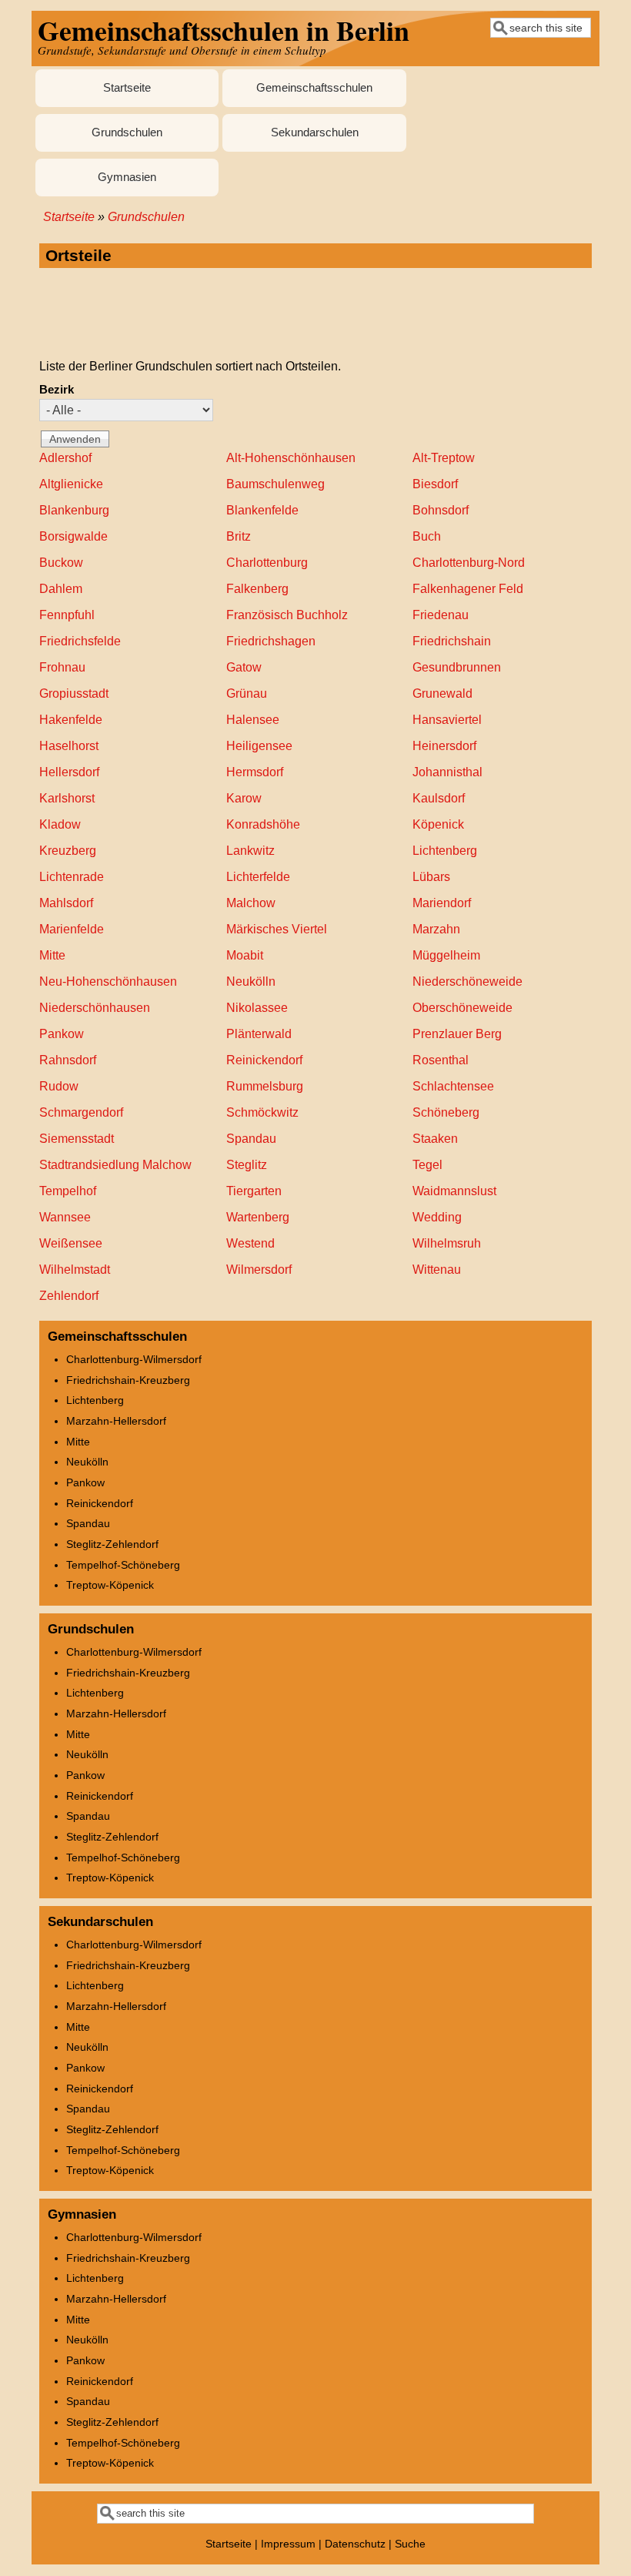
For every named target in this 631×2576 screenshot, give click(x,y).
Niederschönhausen (95, 1008)
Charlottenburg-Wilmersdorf (134, 1359)
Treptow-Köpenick (110, 1585)
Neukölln (251, 981)
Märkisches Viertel (277, 929)
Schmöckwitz (262, 1112)
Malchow (251, 903)
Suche (410, 2544)
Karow (244, 798)
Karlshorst (67, 798)
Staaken (435, 1139)
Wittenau (437, 1270)
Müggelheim (446, 955)
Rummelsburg (265, 1086)
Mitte (52, 955)
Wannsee (65, 1217)
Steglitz (247, 1165)
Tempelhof (68, 1191)
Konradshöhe (263, 824)
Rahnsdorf (68, 1060)
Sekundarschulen (315, 132)
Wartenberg (258, 1217)
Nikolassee (257, 1008)
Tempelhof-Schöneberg (123, 1565)
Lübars (431, 877)
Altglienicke (71, 484)
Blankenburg (74, 510)
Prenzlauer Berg (457, 1034)
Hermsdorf (255, 772)
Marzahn (436, 929)
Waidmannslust (454, 1191)
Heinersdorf (444, 746)
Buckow (61, 563)
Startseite (127, 88)
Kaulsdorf (439, 798)
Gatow (244, 667)
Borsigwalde (73, 536)
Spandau (251, 1139)
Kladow (60, 824)
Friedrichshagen (271, 641)
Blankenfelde (262, 510)
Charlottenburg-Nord (469, 563)
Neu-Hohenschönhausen (108, 981)
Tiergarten (254, 1191)
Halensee (253, 720)
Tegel (427, 1165)
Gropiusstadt (74, 693)
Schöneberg (446, 1112)
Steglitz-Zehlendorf (112, 1544)
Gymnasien (127, 177)
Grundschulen (127, 132)
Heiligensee (259, 746)
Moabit (245, 955)
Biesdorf (435, 484)
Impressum (288, 2544)
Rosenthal (441, 1060)
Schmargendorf (81, 1112)
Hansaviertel (447, 720)
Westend (250, 1243)
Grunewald (442, 693)
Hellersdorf (69, 772)
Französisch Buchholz (287, 615)
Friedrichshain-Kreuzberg (128, 1380)
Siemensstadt (77, 1139)
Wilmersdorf (259, 1270)
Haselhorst (69, 746)
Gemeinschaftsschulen (314, 88)
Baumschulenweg (275, 484)
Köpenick (438, 824)
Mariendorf (442, 903)
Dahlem (61, 589)
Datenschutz (355, 2544)
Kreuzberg (68, 851)
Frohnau (62, 667)
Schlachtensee (453, 1086)
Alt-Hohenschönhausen (291, 458)
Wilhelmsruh (447, 1243)
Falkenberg (257, 589)
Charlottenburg (267, 563)
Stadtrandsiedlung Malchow (115, 1165)
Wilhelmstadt (75, 1270)
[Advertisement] (315, 314)
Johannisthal (447, 772)
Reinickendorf (264, 1060)
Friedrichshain (452, 641)
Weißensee (71, 1243)
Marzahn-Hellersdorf (116, 1421)
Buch (427, 536)
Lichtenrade (72, 877)
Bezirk (57, 390)
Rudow (59, 1086)
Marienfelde (72, 929)
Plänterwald (259, 1034)
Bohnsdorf (441, 510)
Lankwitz (250, 851)
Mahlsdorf (66, 903)
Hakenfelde (71, 720)
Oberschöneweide (462, 1008)
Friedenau (441, 615)
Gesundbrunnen (457, 667)
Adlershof (65, 458)
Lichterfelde (258, 877)
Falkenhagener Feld (468, 589)
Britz (239, 536)
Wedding (437, 1217)
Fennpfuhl (67, 615)
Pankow (62, 1034)
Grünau (247, 693)
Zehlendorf (69, 1296)
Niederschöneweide (467, 981)
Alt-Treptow (444, 458)
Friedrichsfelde (80, 641)
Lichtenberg (445, 851)
